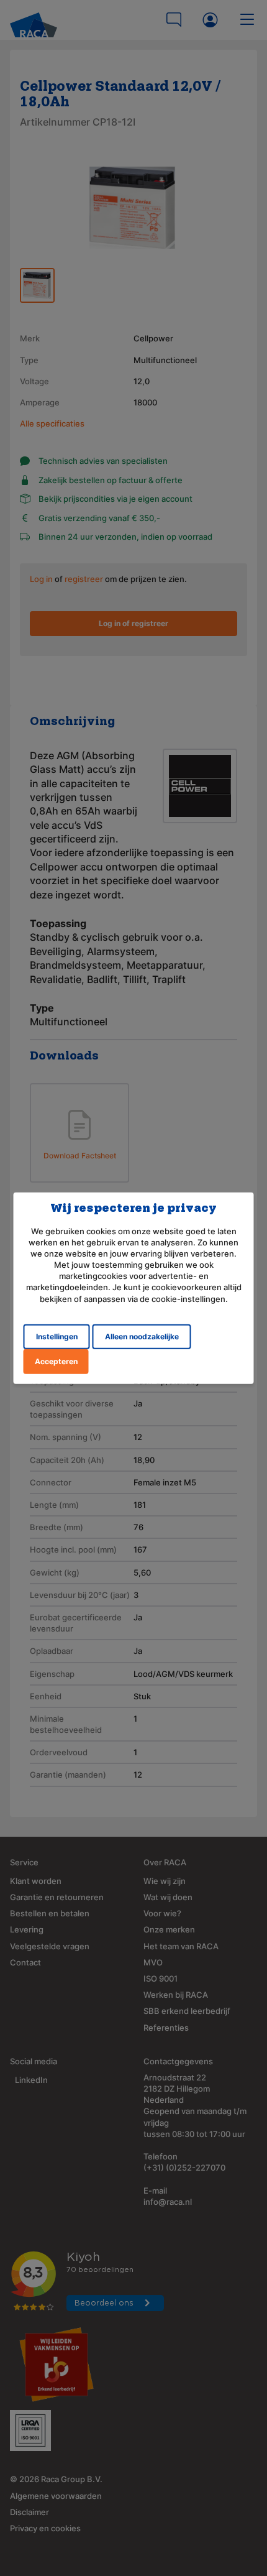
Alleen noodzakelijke (142, 1336)
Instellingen (57, 1336)
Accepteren (56, 1361)
